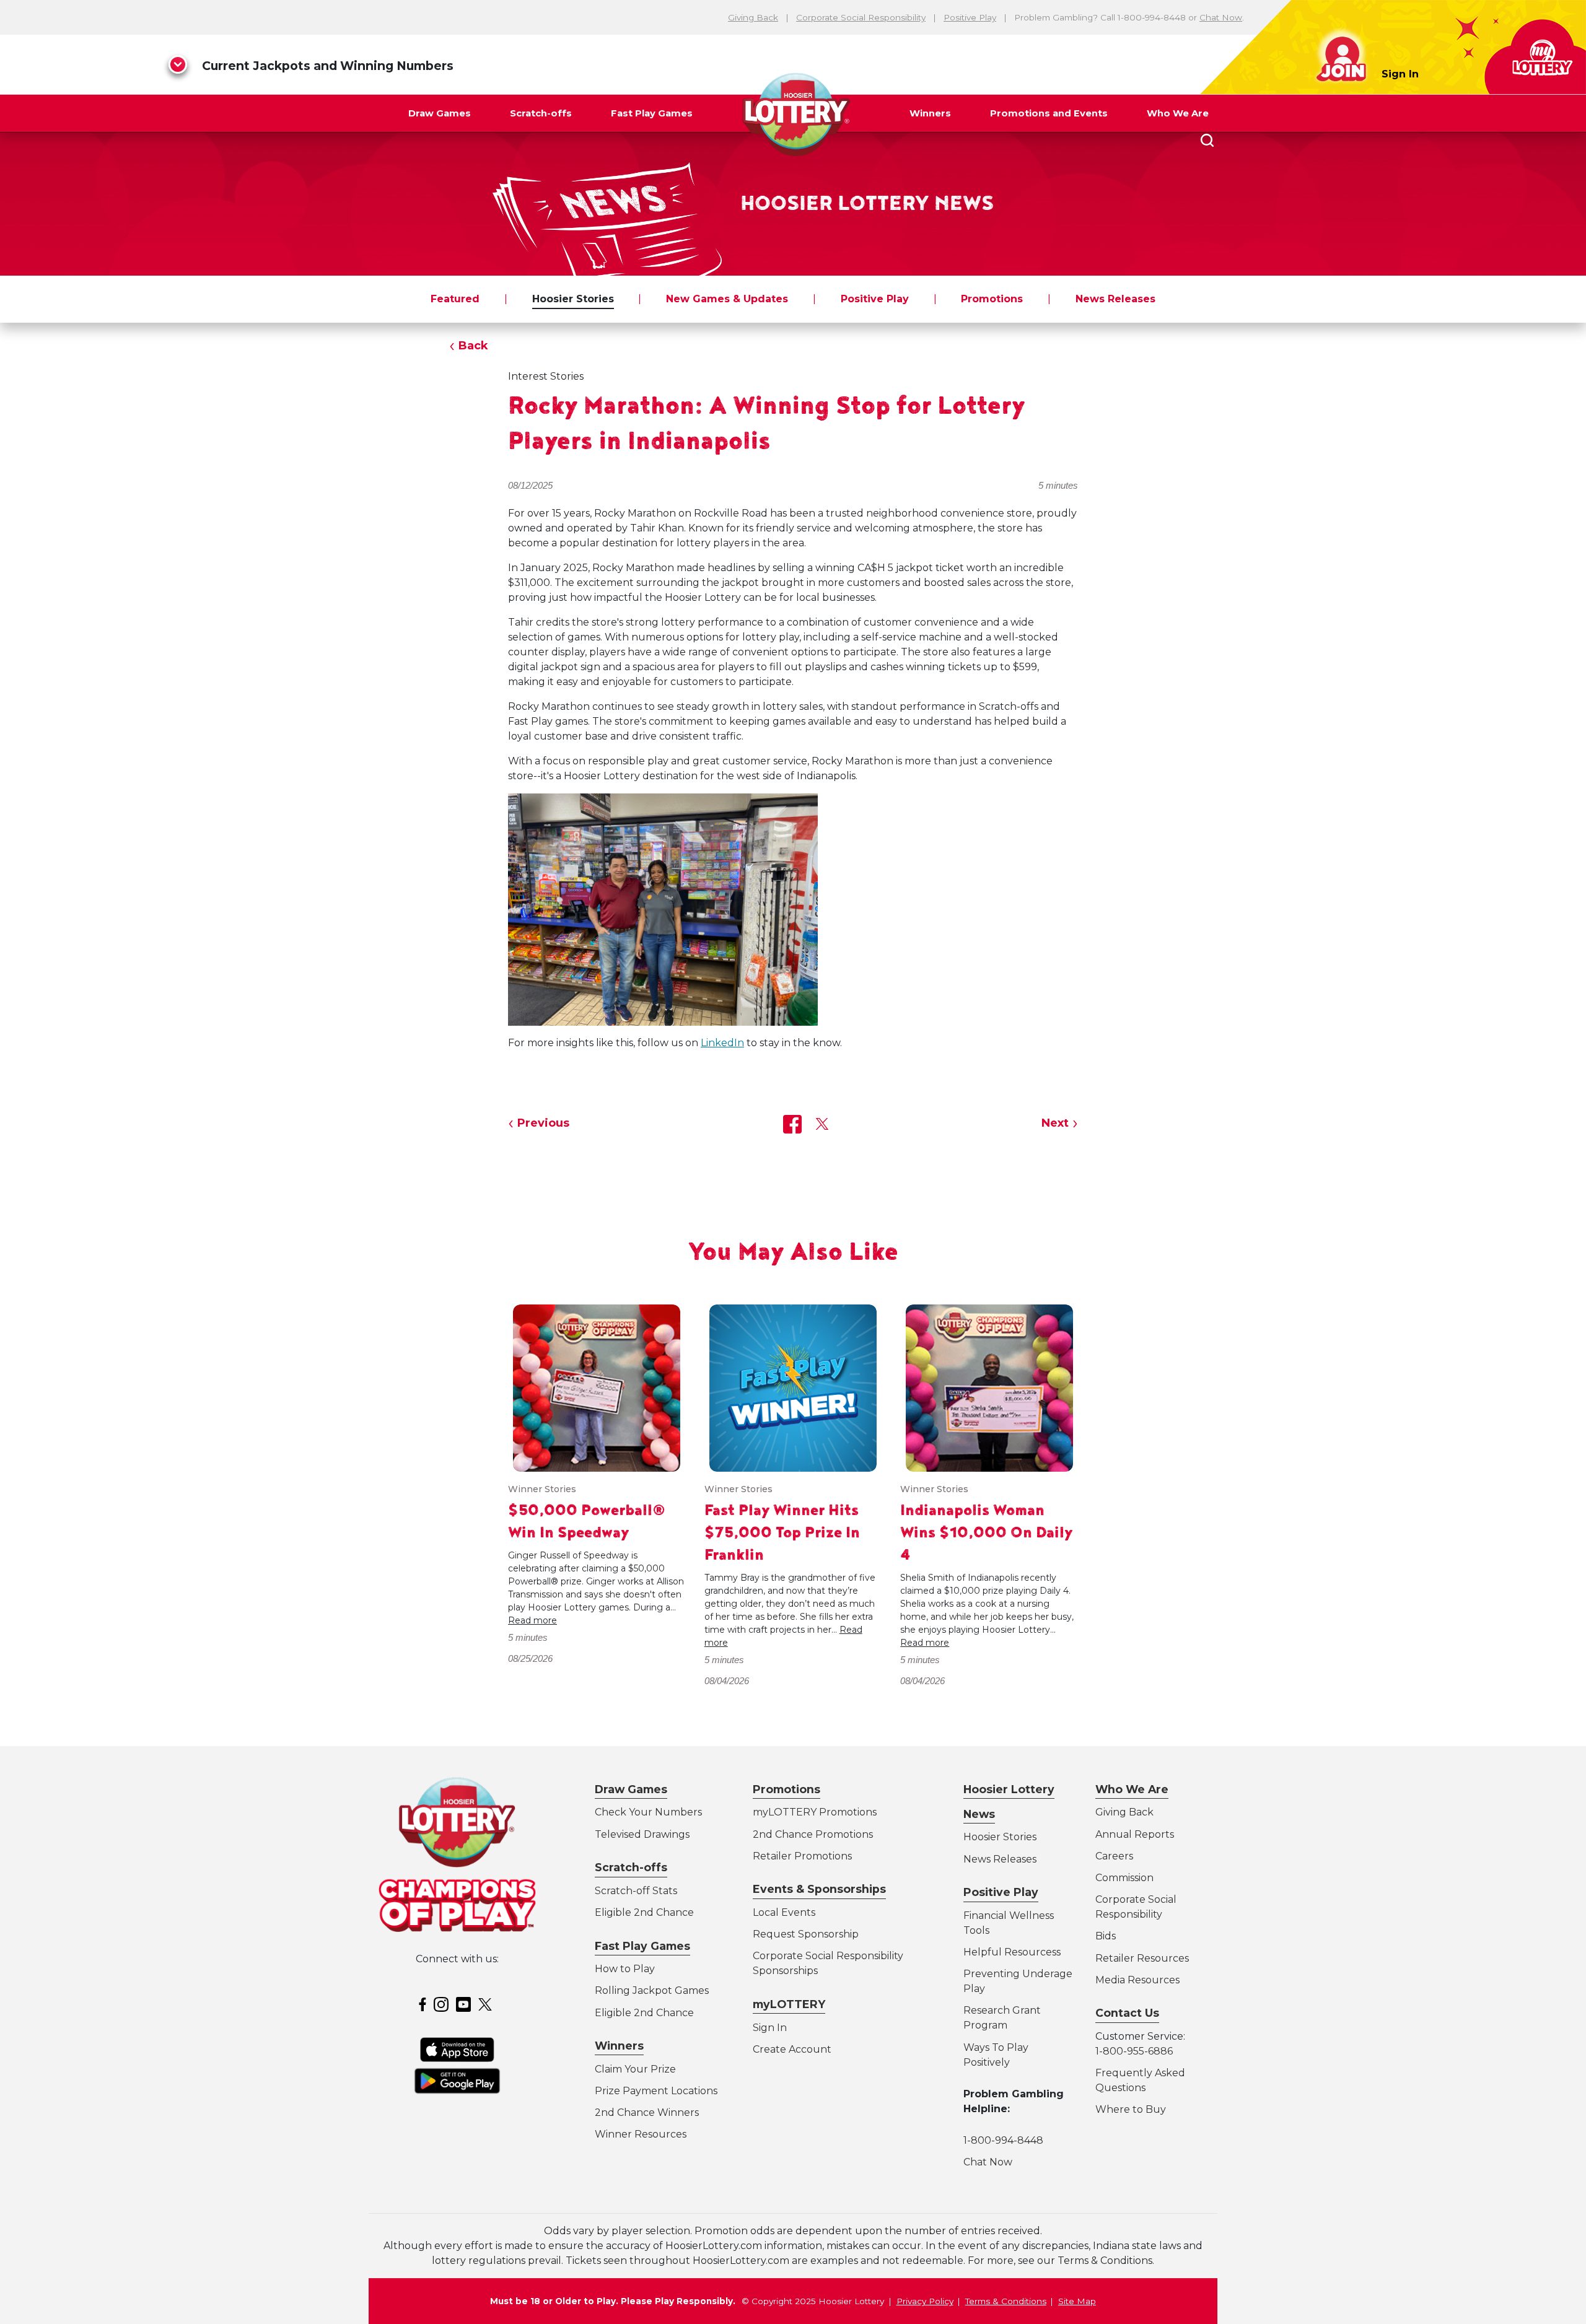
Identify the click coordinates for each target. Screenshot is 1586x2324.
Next (1055, 1123)
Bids (1106, 1936)
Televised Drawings (642, 1834)
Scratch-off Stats (636, 1891)
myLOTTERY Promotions (815, 1812)
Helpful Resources (1010, 1952)
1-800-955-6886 (1134, 2051)
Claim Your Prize (635, 2069)
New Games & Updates (727, 299)
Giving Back (753, 17)
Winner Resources (641, 2134)
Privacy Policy (925, 2301)
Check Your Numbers (648, 1812)
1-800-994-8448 (1003, 2140)
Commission (1124, 1878)
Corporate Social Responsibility (861, 17)
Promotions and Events (1049, 113)
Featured (455, 299)
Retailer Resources (1142, 1958)
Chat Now (1221, 17)
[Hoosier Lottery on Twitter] (487, 2004)
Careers (1114, 1856)
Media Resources (1137, 1980)
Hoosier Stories (573, 299)
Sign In (1400, 74)
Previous (543, 1123)
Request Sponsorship (806, 1934)
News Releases (1115, 299)
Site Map (1077, 2301)
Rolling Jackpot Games (652, 1990)
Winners (930, 113)
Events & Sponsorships (819, 1889)
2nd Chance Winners (647, 2112)
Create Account (792, 2049)
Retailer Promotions (802, 1856)
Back (473, 346)
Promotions (992, 299)
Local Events (784, 1912)
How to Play (625, 1969)
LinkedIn (722, 1043)
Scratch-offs (541, 113)
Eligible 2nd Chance (644, 1912)
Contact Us (1127, 2013)
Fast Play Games (652, 113)
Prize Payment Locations (656, 2091)
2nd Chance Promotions (813, 1834)
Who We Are (1178, 113)
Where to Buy (1131, 2109)
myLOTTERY (789, 2004)
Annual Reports (1135, 1834)
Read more (532, 1620)
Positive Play (970, 17)
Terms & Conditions (1006, 2301)
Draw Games (440, 113)
